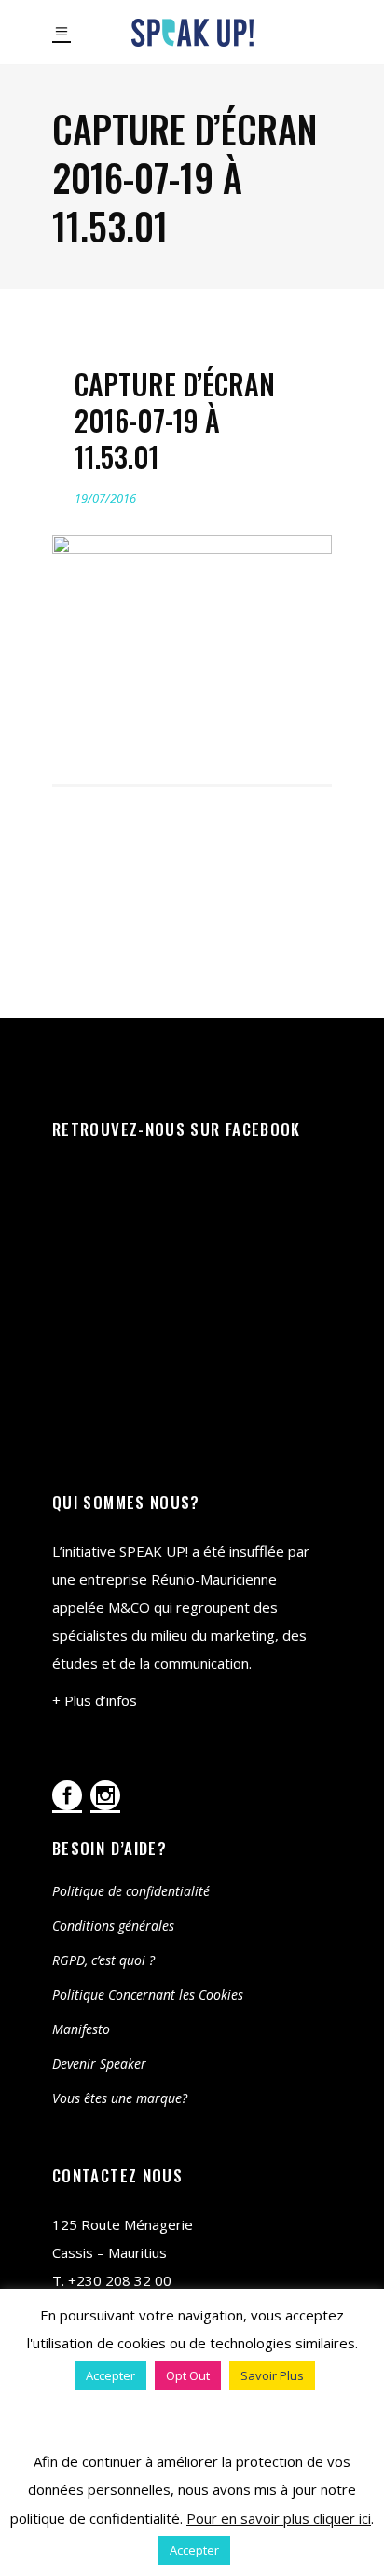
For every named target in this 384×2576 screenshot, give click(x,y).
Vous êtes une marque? (120, 2098)
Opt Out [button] (188, 2375)
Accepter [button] (110, 2375)
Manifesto (81, 2029)
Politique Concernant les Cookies (148, 1994)
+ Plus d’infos (95, 1700)
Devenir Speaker (99, 2064)
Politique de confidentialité (131, 1891)
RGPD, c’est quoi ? (103, 1960)
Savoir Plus (272, 2375)
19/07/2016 (105, 498)
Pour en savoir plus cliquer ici (279, 2518)
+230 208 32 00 (120, 2280)
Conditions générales (113, 1925)
